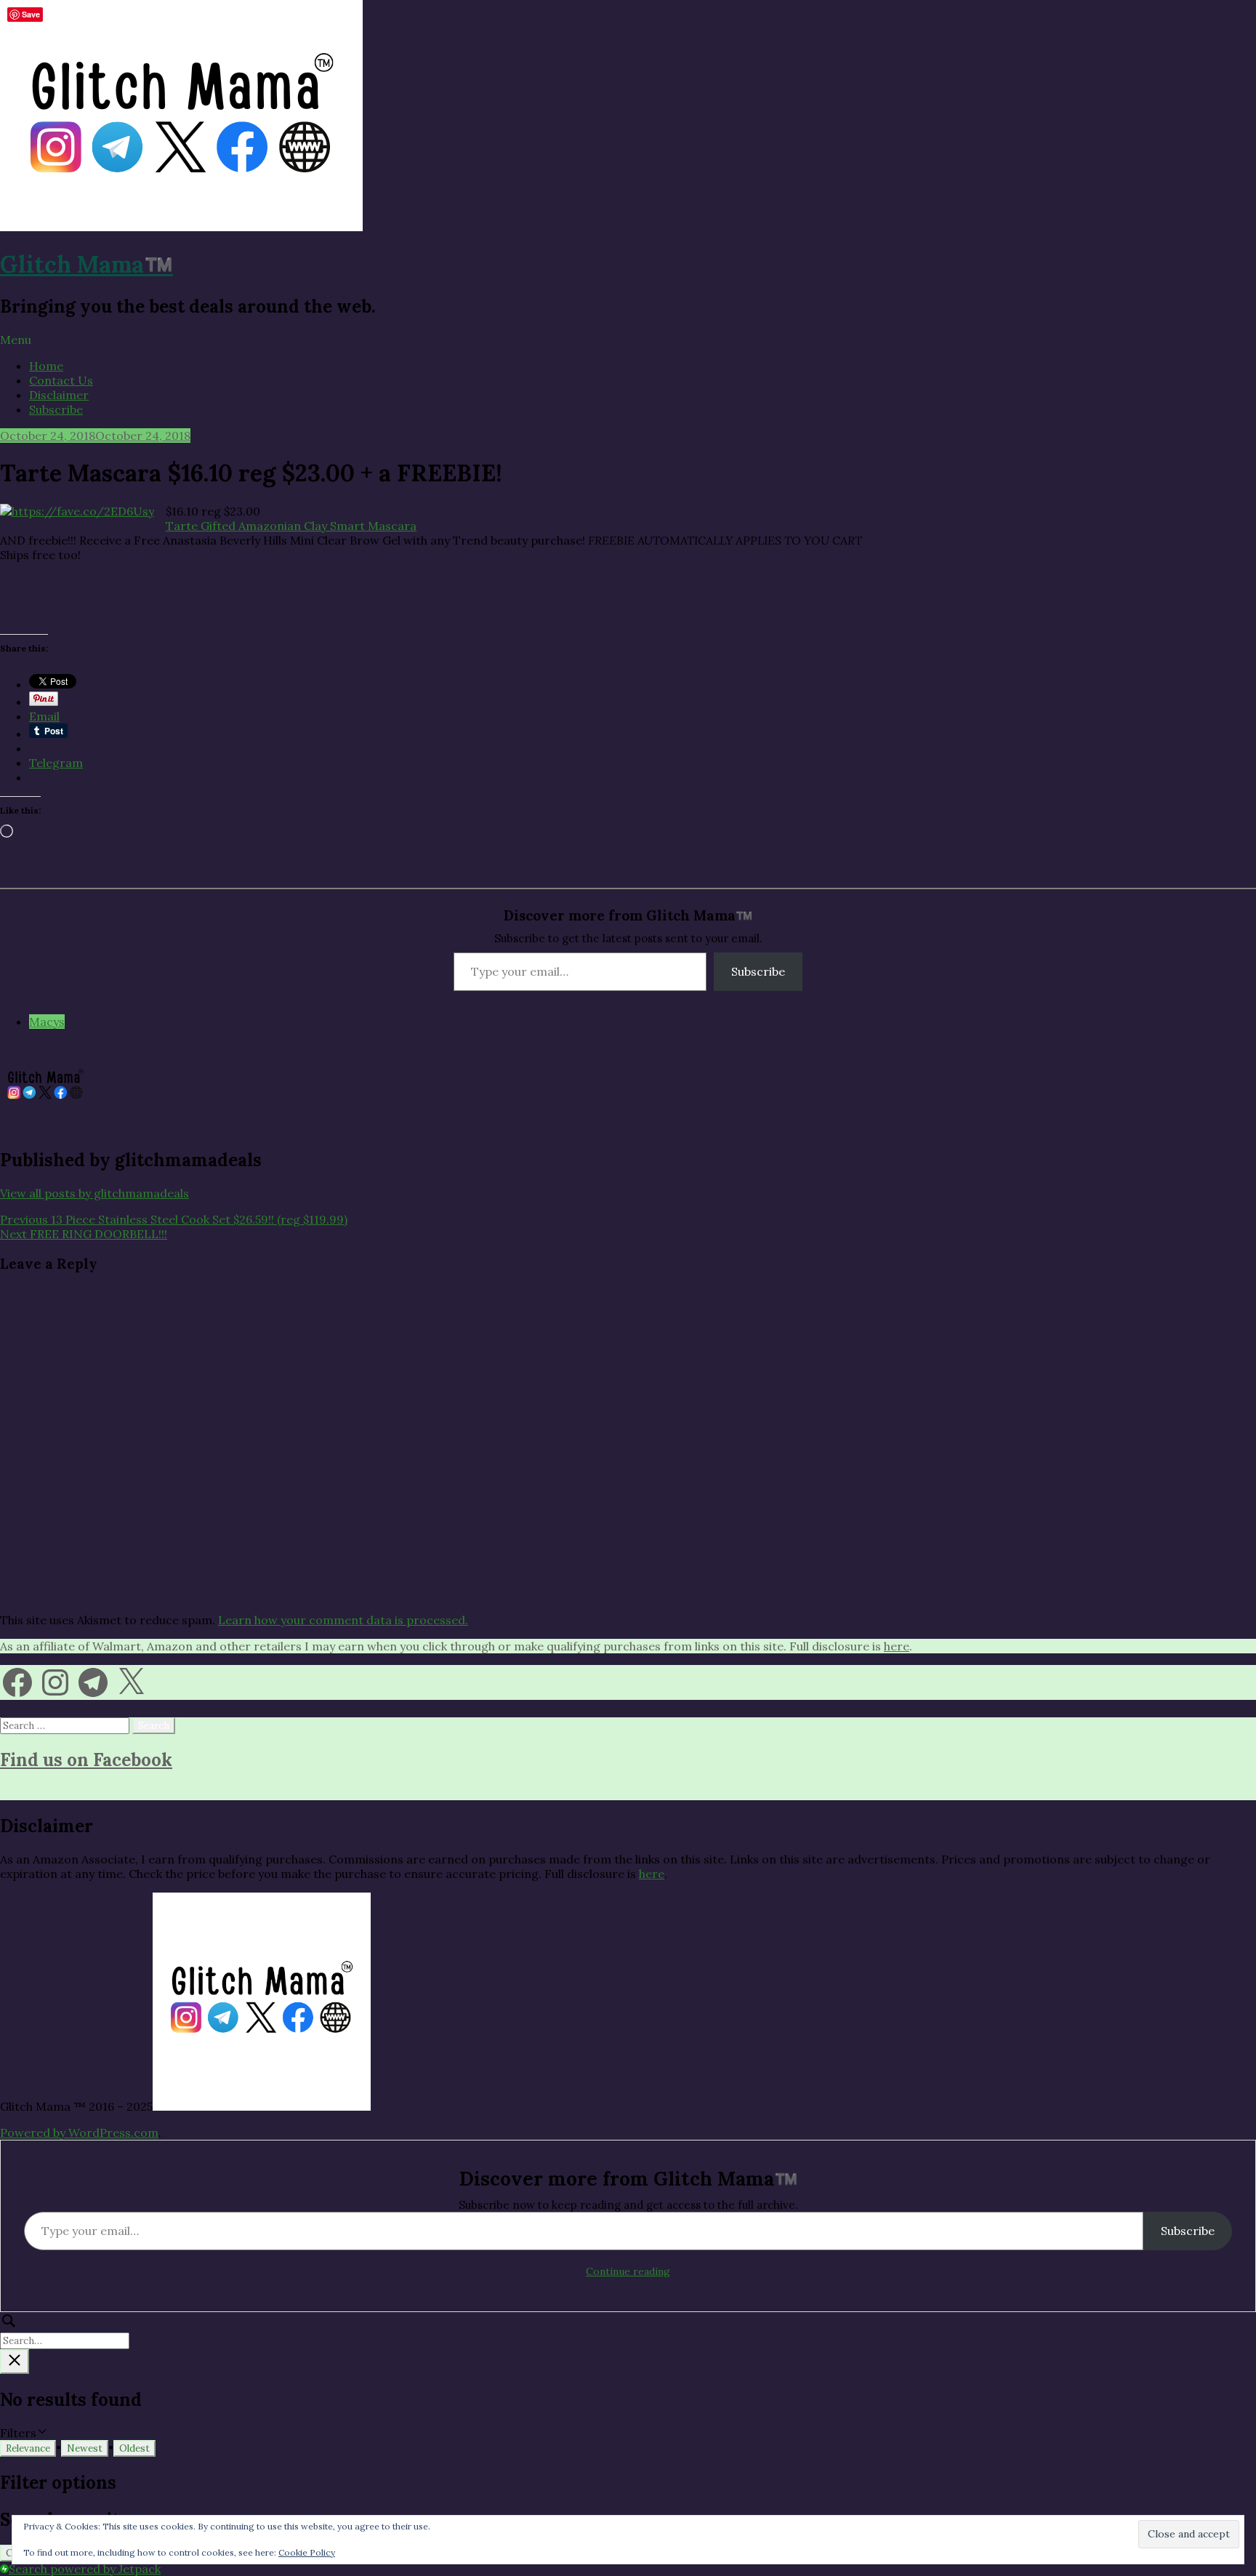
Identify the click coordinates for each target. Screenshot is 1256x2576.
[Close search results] (15, 2362)
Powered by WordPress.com (79, 2132)
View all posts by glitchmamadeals (94, 1193)
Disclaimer (59, 395)
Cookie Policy (307, 2552)
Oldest (134, 2448)
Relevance (28, 2448)
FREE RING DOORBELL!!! (84, 1234)
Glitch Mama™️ (86, 264)
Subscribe (56, 409)
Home (46, 366)
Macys (47, 1022)
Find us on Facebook (86, 1760)
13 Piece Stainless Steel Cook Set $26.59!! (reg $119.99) (174, 1219)
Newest (85, 2448)
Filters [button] (40, 2433)
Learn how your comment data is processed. (343, 1620)
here (897, 1646)
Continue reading (628, 2271)
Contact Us (61, 380)
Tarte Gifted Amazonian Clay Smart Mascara (291, 526)
